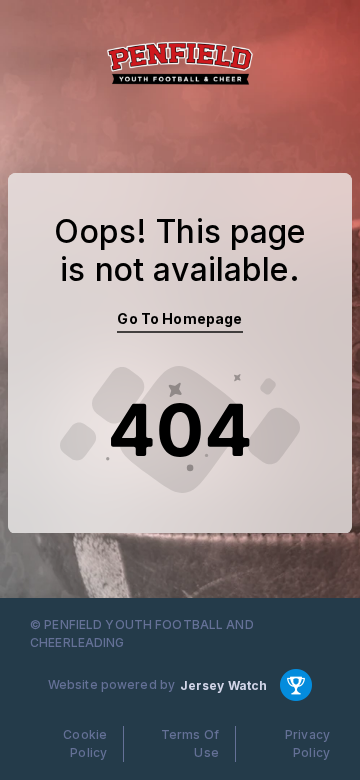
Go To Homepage (179, 318)
